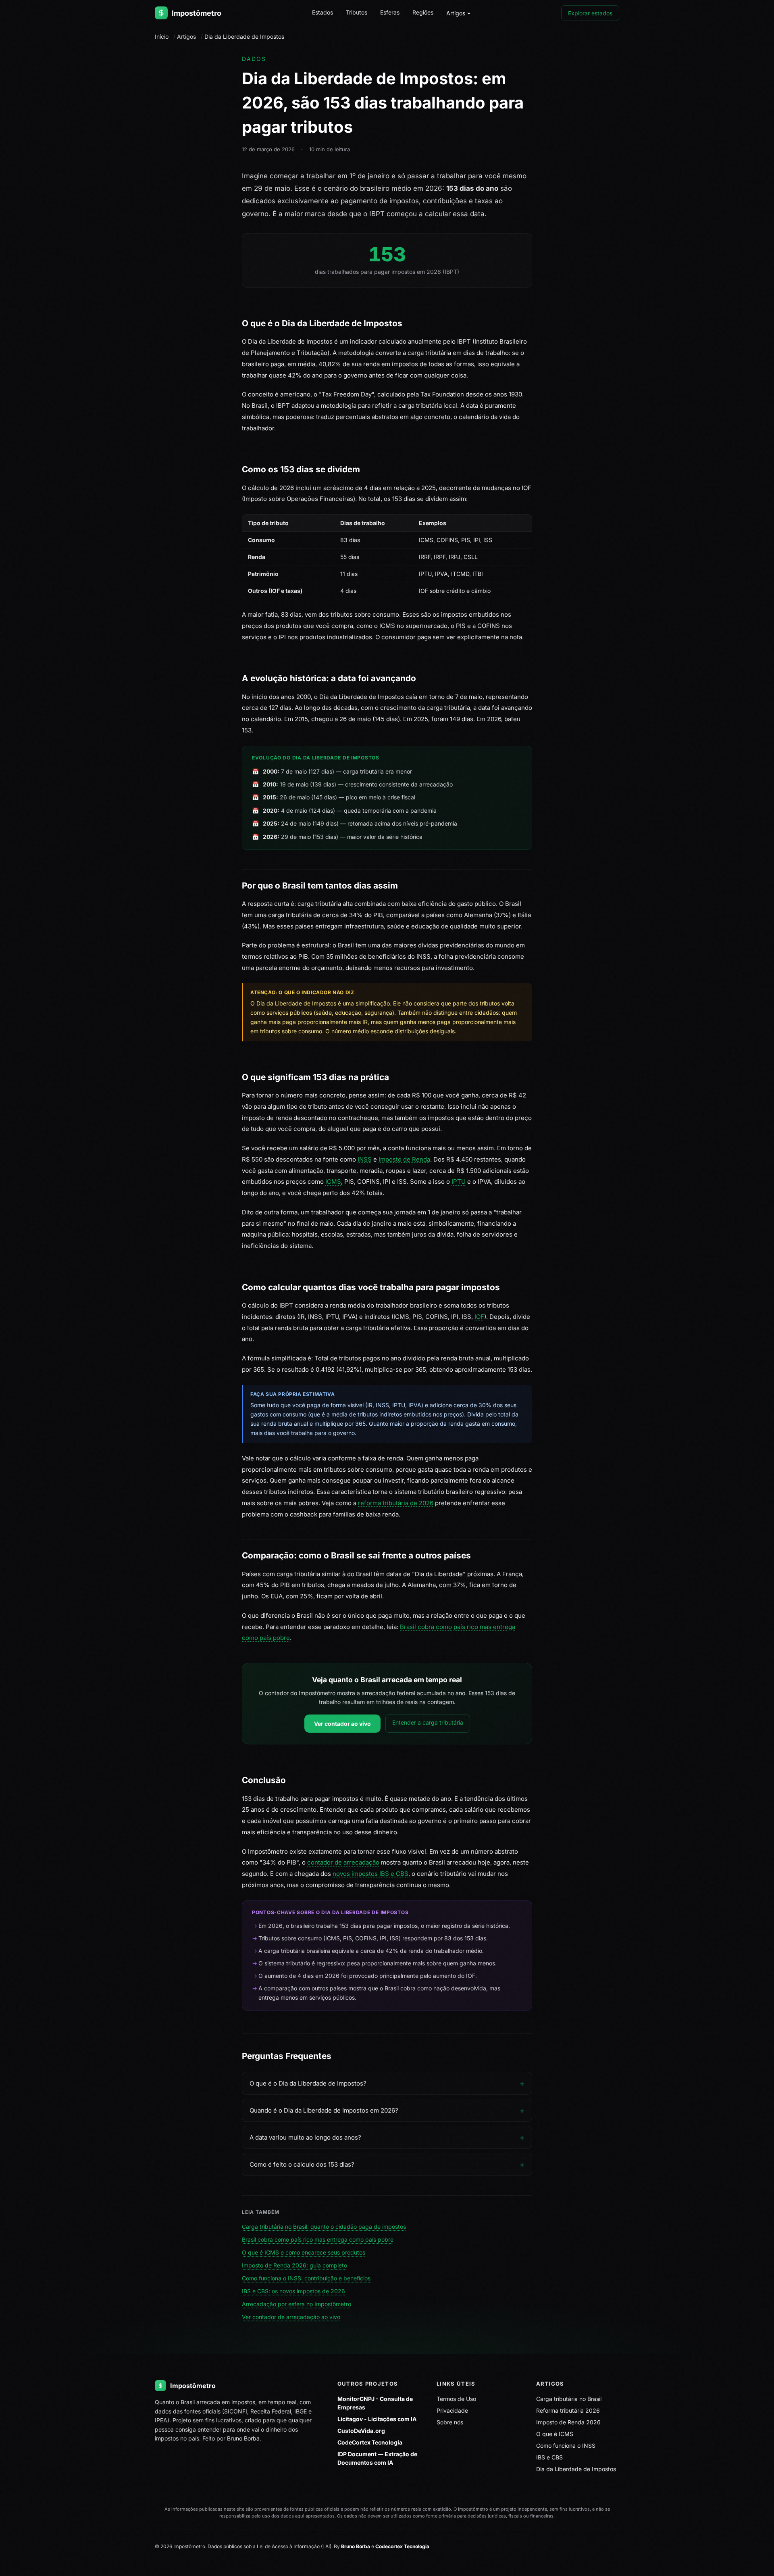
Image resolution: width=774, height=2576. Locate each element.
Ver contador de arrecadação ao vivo (291, 2317)
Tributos (357, 12)
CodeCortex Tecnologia (370, 2442)
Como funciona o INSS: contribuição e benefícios (306, 2278)
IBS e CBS (549, 2457)
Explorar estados (590, 13)
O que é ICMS (555, 2434)
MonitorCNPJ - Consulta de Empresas (375, 2403)
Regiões (423, 12)
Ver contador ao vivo (342, 1724)
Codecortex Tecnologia (402, 2546)
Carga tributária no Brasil (569, 2399)
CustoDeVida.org (361, 2431)
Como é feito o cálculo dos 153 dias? (302, 2164)
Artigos (456, 13)
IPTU (459, 1182)
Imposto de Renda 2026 (568, 2422)
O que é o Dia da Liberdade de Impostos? (308, 2083)
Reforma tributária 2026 (568, 2410)
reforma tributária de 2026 (396, 1503)
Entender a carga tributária (428, 1722)
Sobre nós (450, 2422)
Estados (322, 12)
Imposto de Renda (404, 1159)
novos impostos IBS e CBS (370, 1874)
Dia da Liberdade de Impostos (576, 2469)
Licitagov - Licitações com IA (377, 2419)
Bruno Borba (243, 2438)
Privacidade (452, 2410)
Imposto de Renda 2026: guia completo (294, 2265)
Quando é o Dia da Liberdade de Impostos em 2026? (324, 2110)
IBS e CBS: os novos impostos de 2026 (293, 2291)
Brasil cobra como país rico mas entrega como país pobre (318, 2239)
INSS (365, 1159)
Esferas (390, 12)
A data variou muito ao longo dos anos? (305, 2137)
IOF (479, 1317)
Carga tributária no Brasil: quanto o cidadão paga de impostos (324, 2227)
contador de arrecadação (343, 1862)
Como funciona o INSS (566, 2446)
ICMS (333, 1182)
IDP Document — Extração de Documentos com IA (377, 2458)
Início (162, 37)
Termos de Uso (456, 2399)
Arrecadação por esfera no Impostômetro (296, 2304)
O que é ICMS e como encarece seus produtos (304, 2252)
